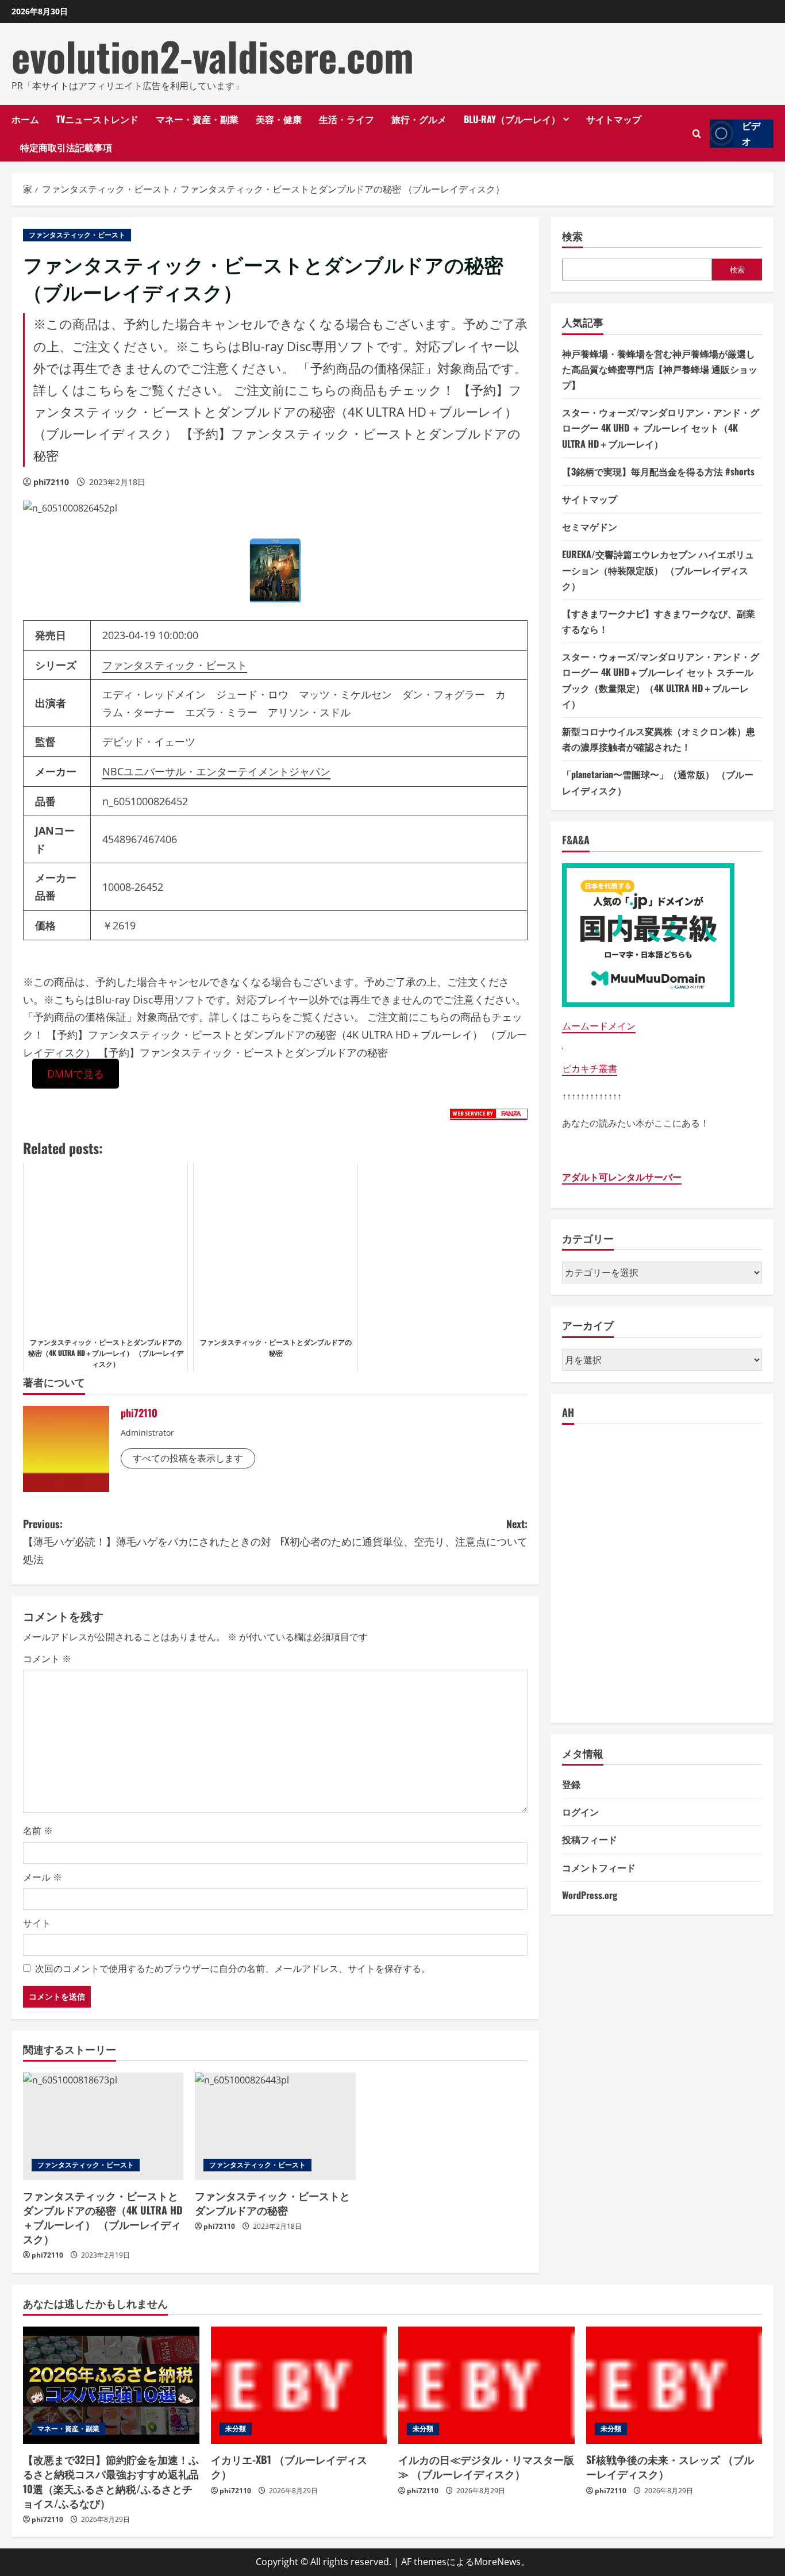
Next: (404, 1533)
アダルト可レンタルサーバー (622, 1177)
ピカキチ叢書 (590, 1068)
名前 (38, 1831)
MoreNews (497, 2562)
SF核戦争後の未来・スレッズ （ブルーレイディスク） (670, 2467)
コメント (47, 1659)
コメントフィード (599, 1867)
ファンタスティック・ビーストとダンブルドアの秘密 (272, 2203)
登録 (571, 1784)
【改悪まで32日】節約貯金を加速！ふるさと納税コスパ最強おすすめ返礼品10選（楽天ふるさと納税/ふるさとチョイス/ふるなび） (111, 2481)
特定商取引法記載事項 (66, 147)
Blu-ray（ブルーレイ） (512, 119)
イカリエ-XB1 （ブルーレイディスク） (289, 2467)
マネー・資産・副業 (197, 119)
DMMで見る (76, 1074)
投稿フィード (590, 1839)
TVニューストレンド (97, 119)
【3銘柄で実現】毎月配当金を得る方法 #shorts (658, 471)
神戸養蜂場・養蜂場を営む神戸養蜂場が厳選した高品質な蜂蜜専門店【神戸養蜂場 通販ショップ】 (660, 369)
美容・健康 (279, 119)
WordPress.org (590, 1895)
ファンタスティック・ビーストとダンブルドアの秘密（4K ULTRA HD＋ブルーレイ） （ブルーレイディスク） (103, 2217)
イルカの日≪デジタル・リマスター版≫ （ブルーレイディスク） (486, 2467)
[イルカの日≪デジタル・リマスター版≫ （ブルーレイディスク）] (486, 2385)
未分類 (236, 2429)
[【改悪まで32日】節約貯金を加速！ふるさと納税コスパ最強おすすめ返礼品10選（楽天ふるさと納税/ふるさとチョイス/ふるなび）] (111, 2385)
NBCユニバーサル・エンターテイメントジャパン (216, 771)
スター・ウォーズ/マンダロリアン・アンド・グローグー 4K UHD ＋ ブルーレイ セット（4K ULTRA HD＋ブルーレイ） (661, 428)
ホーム (25, 119)
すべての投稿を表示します (188, 1458)
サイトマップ (614, 119)
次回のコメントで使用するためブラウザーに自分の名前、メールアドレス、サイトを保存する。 (233, 1968)
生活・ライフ (347, 119)
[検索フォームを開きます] (697, 134)
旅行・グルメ (419, 119)
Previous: (147, 1541)
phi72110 (51, 482)
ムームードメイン (599, 1026)
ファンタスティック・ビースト (77, 235)
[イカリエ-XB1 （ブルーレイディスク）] (299, 2385)
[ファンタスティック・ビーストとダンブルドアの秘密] (275, 2126)
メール (43, 1877)
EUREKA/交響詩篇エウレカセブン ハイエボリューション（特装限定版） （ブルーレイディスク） (658, 570)
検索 (572, 236)
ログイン (580, 1812)
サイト (37, 1923)
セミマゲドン (590, 526)
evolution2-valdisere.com (213, 56)
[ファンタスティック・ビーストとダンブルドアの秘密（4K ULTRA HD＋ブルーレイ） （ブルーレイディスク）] (103, 2126)
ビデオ (751, 134)
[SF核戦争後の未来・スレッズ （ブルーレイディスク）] (674, 2385)
